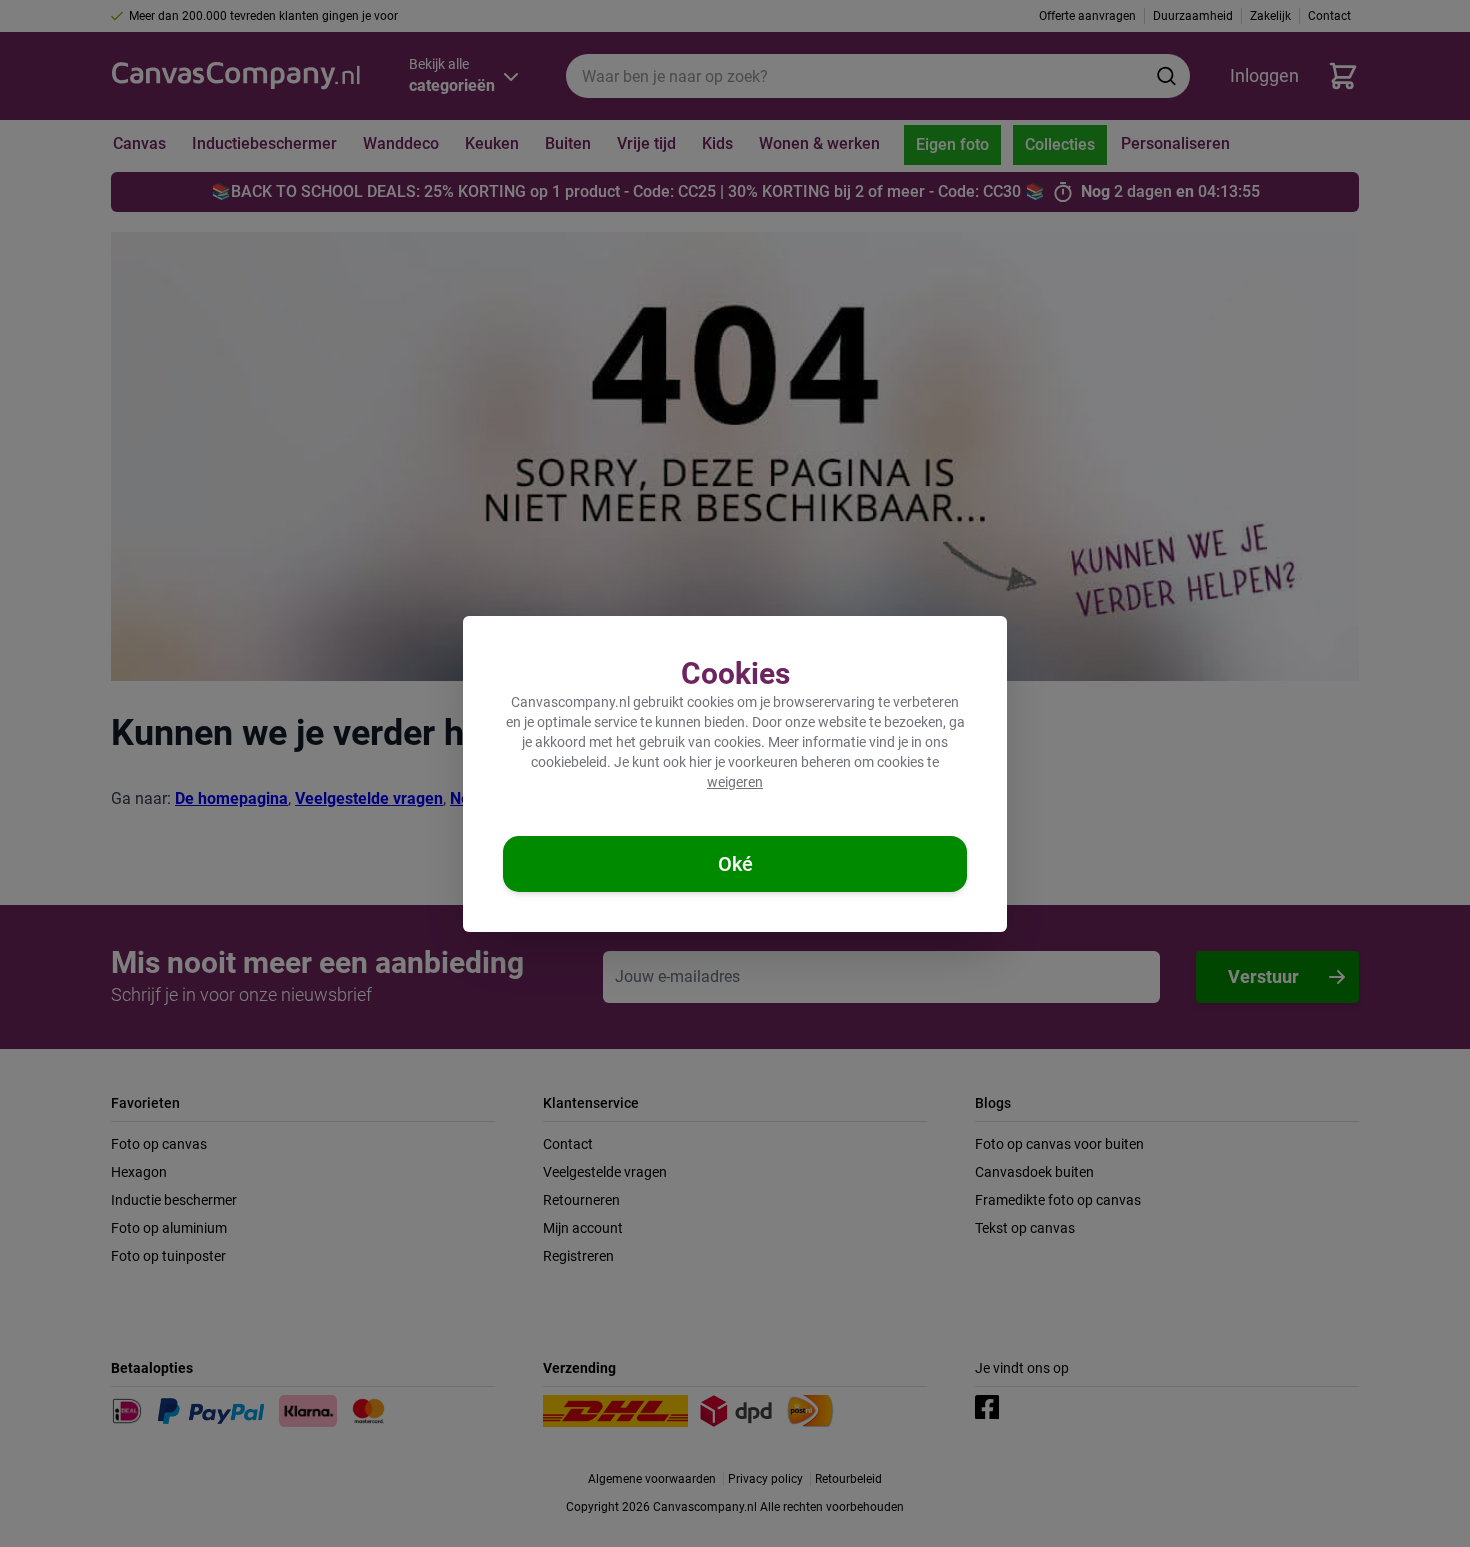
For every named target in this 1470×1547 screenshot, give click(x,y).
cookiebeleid (569, 762)
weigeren (735, 782)
